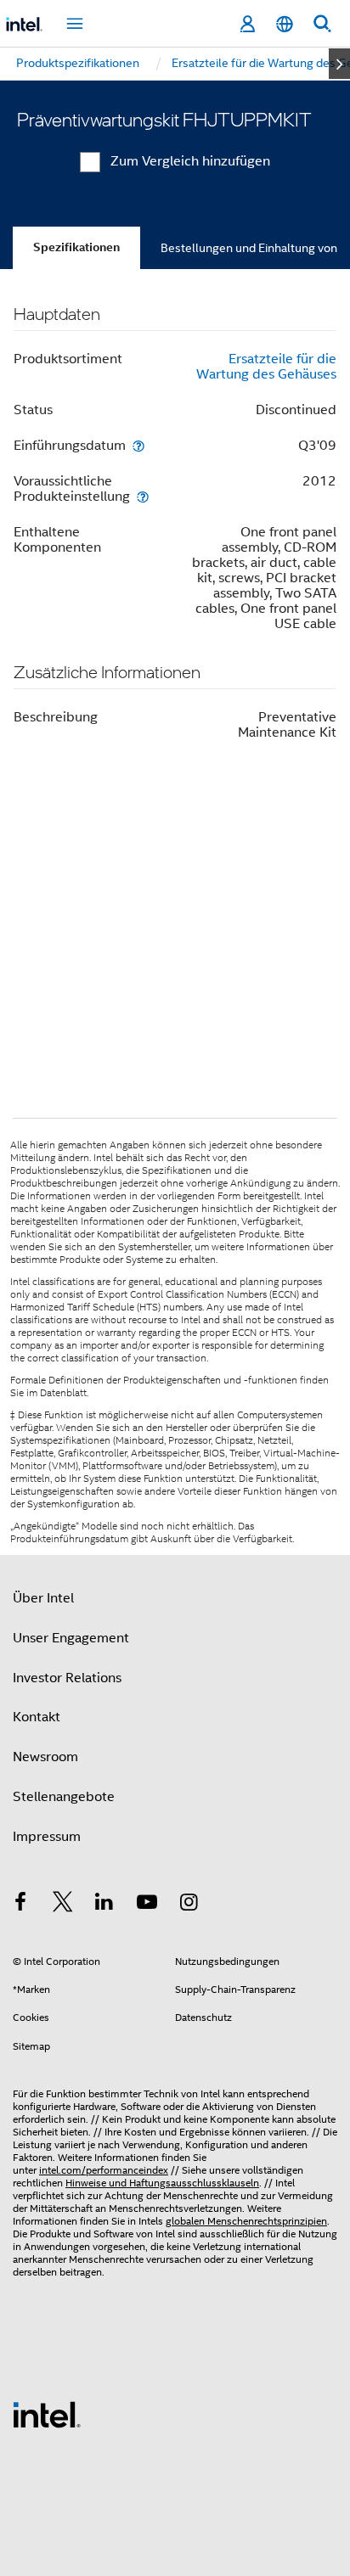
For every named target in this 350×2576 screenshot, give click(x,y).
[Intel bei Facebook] (20, 1905)
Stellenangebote (64, 1797)
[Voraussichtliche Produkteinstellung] (143, 496)
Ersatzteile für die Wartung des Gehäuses (266, 367)
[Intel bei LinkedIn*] (104, 1905)
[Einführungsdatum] (138, 445)
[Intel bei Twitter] (63, 1905)
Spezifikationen (76, 247)
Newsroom (45, 1757)
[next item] (339, 64)
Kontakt (37, 1717)
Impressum (47, 1837)
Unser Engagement (71, 1638)
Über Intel (43, 1598)
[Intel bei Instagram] (189, 1905)
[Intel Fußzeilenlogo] (47, 2414)
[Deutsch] (285, 24)
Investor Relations (67, 1678)
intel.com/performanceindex (104, 2170)
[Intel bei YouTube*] (147, 1905)
